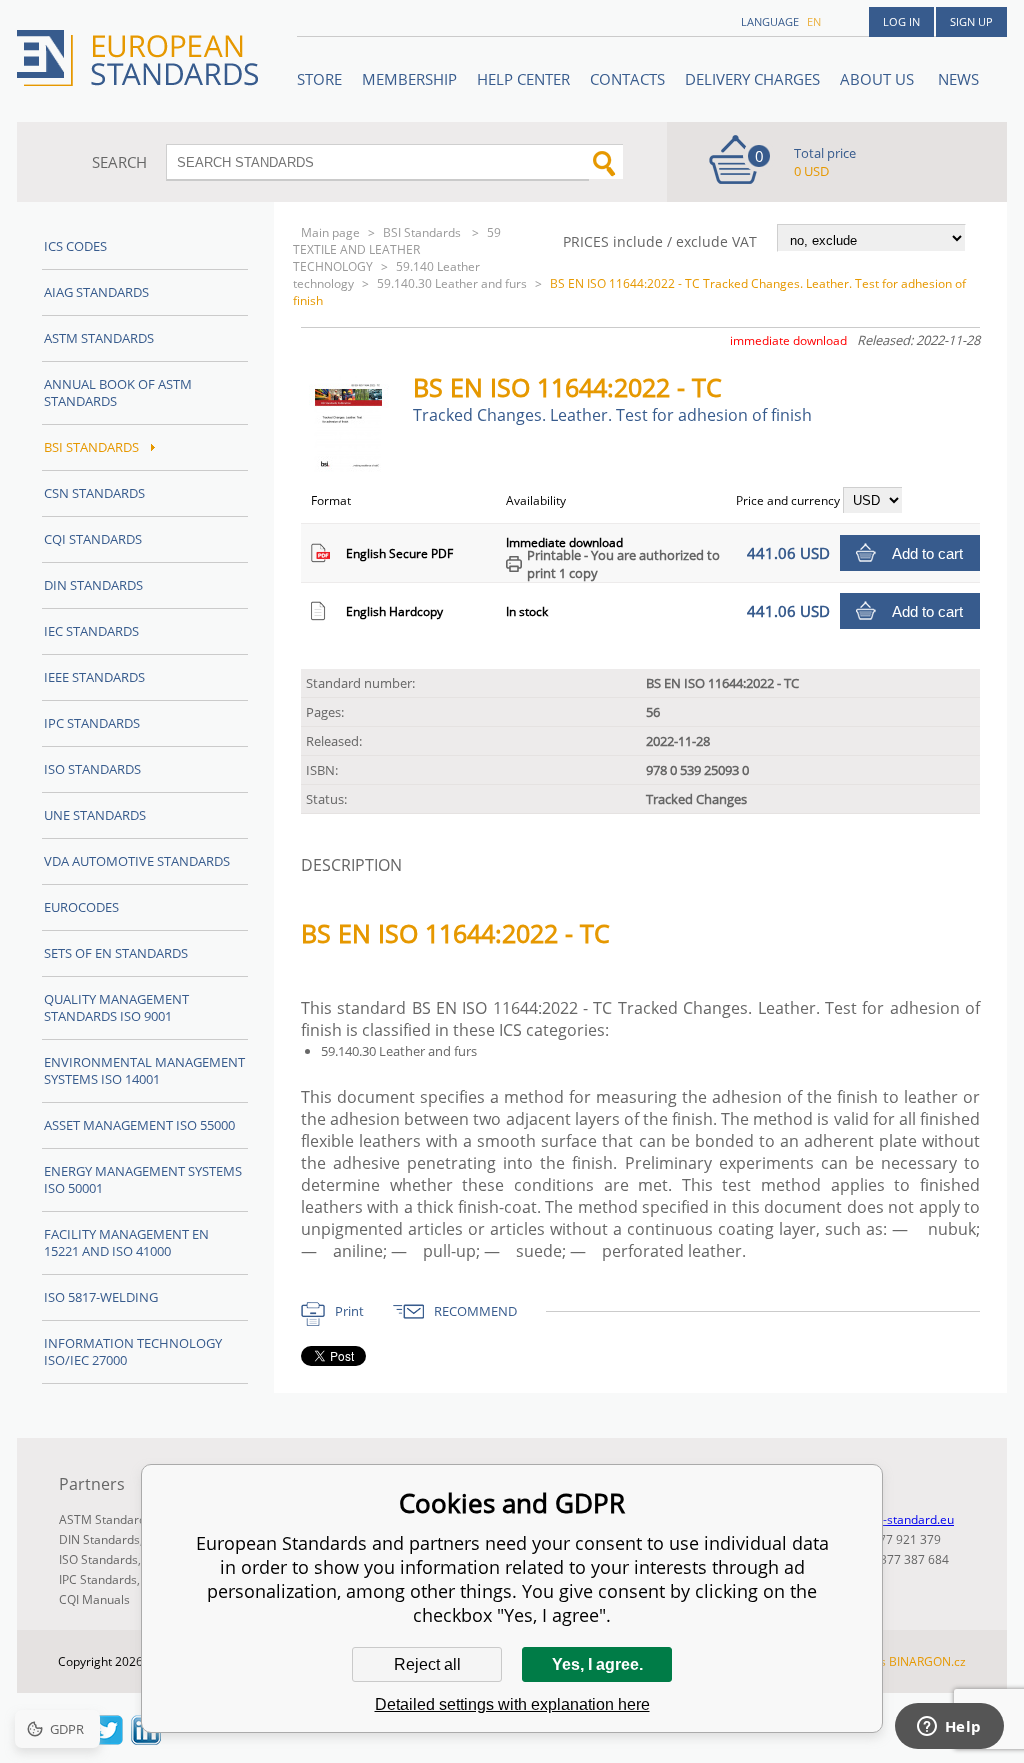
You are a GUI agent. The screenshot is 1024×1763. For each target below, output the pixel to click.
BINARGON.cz (927, 1661)
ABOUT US (879, 79)
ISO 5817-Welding (101, 1297)
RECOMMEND (475, 1311)
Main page (330, 232)
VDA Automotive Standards (137, 861)
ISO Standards (92, 769)
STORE (319, 79)
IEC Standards (91, 631)
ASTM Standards (99, 338)
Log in (901, 21)
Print (349, 1311)
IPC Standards (92, 723)
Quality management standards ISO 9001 (116, 1007)
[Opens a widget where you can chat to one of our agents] (949, 1728)
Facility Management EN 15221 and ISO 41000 (126, 1242)
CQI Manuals (94, 1599)
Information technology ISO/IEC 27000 (133, 1351)
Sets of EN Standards (116, 953)
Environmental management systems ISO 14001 (144, 1070)
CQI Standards (93, 539)
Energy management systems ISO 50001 (143, 1179)
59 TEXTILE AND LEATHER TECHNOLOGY (397, 249)
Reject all (427, 1664)
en (814, 21)
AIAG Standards (96, 292)
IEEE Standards (94, 677)
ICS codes (75, 246)
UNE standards (95, 815)
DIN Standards (93, 585)
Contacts (627, 79)
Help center (523, 79)
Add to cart (927, 553)
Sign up (971, 21)
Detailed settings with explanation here (512, 1704)
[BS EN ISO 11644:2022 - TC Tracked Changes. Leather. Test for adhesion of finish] (357, 466)
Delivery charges (752, 79)
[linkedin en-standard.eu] (146, 1739)
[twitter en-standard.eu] (108, 1739)
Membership (409, 79)
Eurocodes (81, 907)
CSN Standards (94, 493)
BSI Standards (423, 232)
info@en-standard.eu (895, 1519)
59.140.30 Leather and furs (452, 283)
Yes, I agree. (597, 1664)
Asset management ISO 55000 (139, 1125)
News (958, 79)
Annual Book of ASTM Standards (118, 392)
